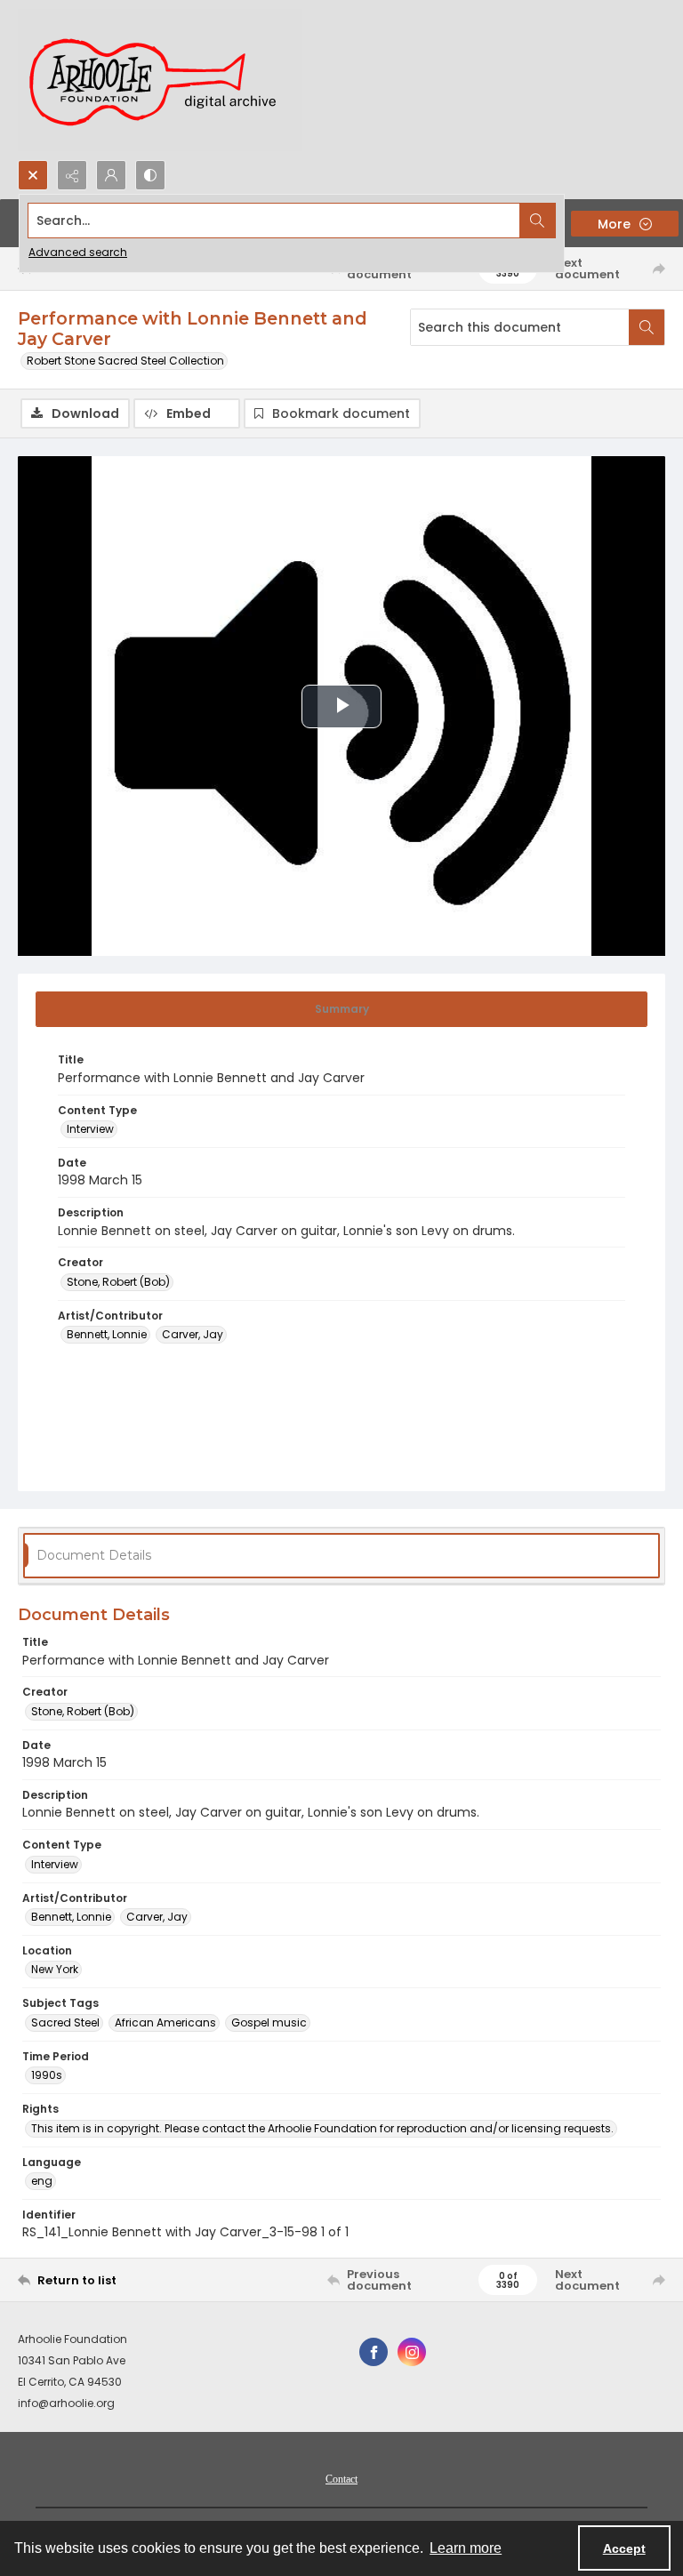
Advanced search (78, 252)
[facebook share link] (374, 2352)
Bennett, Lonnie (107, 1334)
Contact (341, 2479)
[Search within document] (647, 327)
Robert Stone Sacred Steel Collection (125, 361)
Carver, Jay (193, 1334)
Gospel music (269, 2022)
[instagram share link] (412, 2352)
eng (42, 2181)
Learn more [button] (466, 2548)
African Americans (165, 2022)
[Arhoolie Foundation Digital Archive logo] (160, 80)
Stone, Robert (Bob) (118, 1282)
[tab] (341, 1009)
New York (55, 1969)
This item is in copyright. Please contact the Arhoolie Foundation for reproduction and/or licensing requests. (322, 2128)
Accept (624, 2548)
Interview (90, 1129)
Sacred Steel (65, 2022)
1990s (47, 2075)
